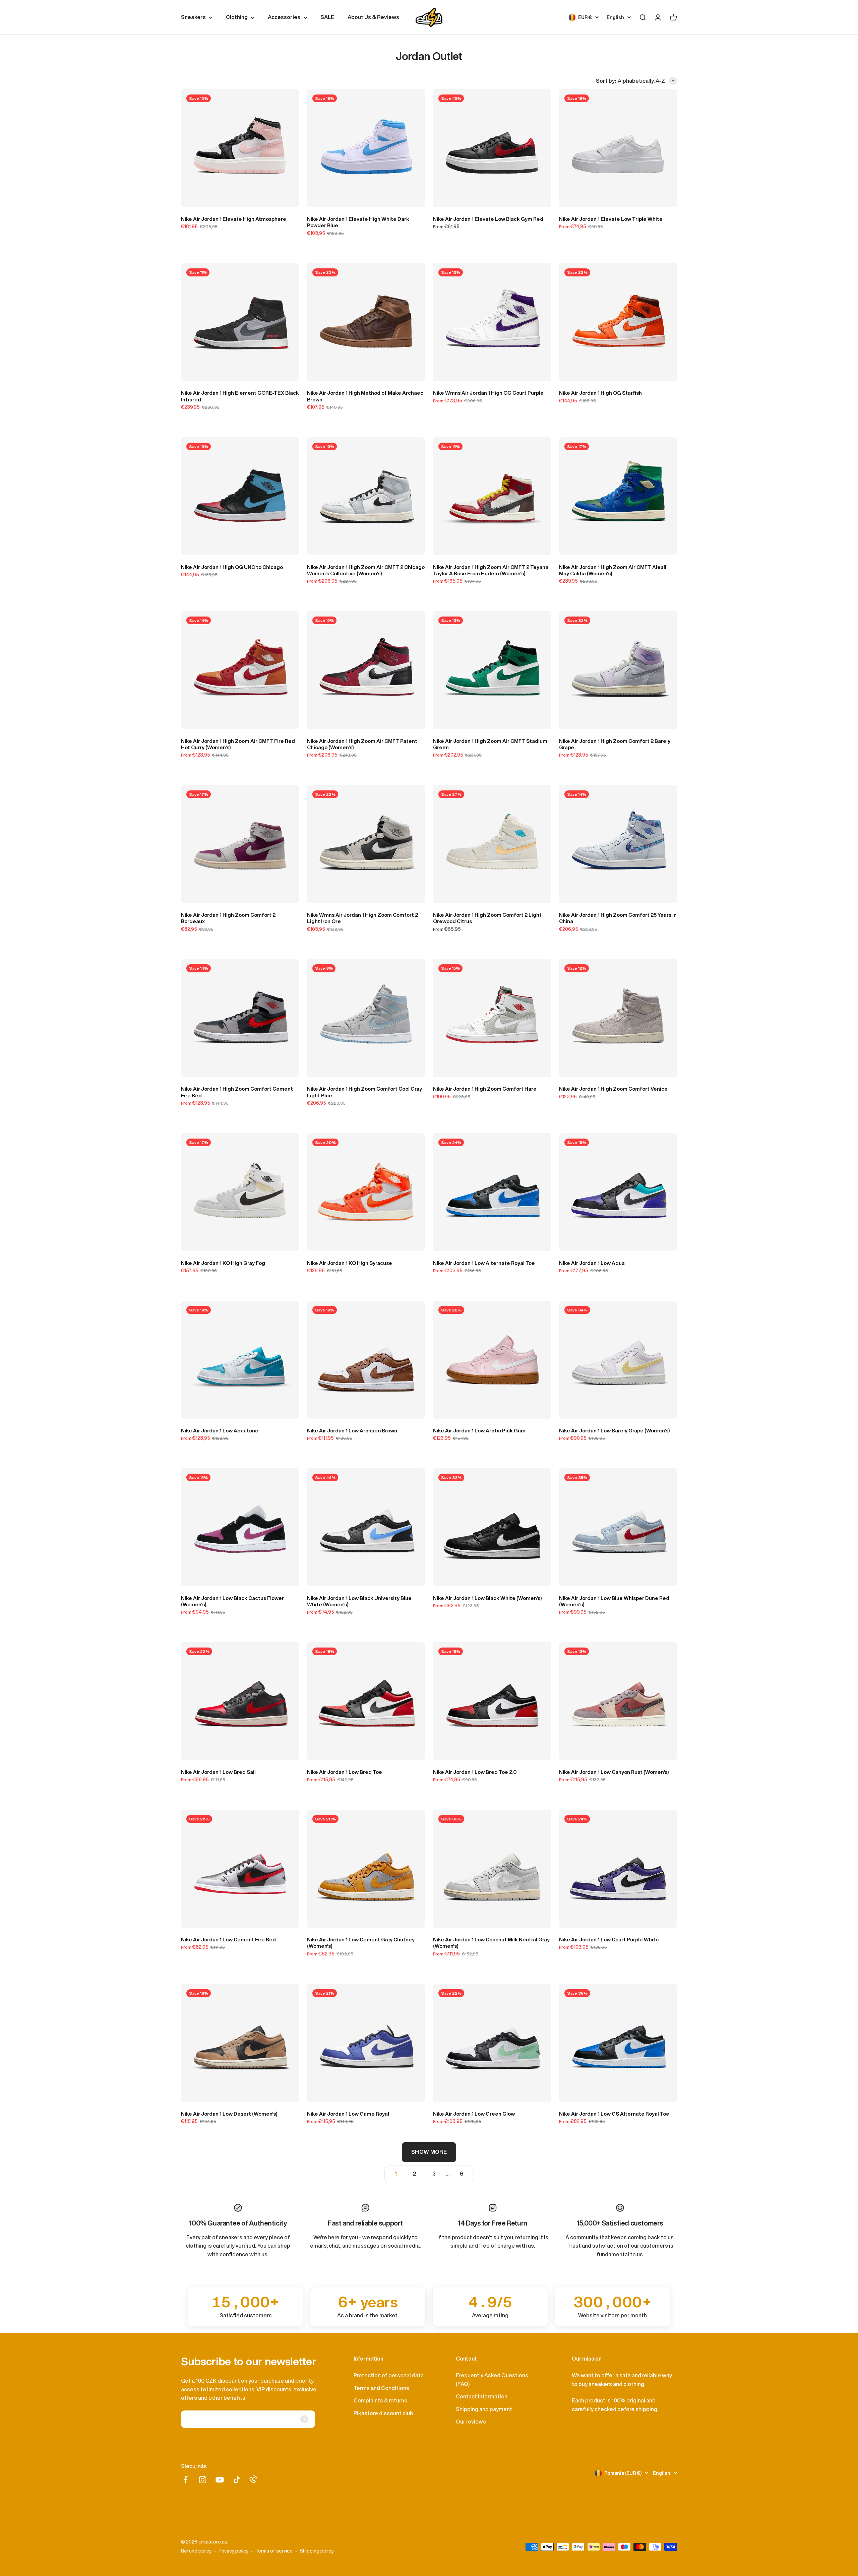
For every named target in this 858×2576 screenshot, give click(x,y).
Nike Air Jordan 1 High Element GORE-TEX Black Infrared (240, 396)
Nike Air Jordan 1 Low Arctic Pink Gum (479, 1431)
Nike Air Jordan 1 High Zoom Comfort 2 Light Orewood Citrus (487, 918)
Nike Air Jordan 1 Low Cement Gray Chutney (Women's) (361, 1943)
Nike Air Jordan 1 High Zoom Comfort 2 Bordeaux (228, 918)
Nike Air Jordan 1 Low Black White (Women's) (487, 1598)
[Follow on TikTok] (237, 2480)
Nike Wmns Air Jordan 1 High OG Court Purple (488, 393)
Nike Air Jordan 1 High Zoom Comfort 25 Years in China (618, 918)
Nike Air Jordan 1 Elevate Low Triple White (611, 219)
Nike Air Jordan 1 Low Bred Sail (218, 1772)
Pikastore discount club (383, 2413)
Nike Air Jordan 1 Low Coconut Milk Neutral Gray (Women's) (491, 1943)
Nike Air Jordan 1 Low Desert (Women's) (229, 2114)
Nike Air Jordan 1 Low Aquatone (220, 1431)
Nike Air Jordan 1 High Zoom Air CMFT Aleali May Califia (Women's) (613, 570)
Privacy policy (233, 2551)
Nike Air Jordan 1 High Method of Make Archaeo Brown (365, 396)
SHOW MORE (429, 2152)
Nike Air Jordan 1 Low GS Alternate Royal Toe (614, 2114)
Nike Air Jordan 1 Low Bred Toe (345, 1772)
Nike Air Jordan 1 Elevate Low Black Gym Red (488, 219)
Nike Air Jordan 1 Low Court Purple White (609, 1940)
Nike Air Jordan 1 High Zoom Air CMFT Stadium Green (490, 744)
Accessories (284, 17)
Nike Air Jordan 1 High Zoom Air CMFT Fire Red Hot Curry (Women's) (238, 744)
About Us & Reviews (373, 17)
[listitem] (246, 2307)
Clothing (237, 17)
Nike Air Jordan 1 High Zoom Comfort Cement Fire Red (237, 1092)
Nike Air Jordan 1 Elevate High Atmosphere (234, 219)
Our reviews (471, 2422)
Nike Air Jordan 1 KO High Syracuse (350, 1263)
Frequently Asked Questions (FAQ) (492, 2380)
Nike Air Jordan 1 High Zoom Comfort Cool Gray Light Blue (364, 1092)
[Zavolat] (253, 2479)
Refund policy (196, 2551)
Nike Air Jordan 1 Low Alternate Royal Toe (484, 1263)
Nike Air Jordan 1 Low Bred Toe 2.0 (475, 1772)
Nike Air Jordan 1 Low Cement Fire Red (228, 1940)
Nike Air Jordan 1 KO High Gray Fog (223, 1263)
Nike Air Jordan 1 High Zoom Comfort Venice (613, 1089)
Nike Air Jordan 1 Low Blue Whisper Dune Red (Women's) (614, 1601)
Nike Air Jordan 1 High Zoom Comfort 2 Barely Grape (615, 744)
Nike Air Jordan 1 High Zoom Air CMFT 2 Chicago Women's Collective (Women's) (366, 570)
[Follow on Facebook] (186, 2480)
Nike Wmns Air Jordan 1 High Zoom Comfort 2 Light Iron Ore (362, 918)
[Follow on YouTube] (220, 2480)
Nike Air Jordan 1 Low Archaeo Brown (352, 1431)
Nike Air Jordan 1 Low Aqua (592, 1263)
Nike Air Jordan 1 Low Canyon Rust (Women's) (614, 1772)
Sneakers (193, 17)
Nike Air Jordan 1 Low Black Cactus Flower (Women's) (232, 1601)
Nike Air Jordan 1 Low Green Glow (474, 2114)
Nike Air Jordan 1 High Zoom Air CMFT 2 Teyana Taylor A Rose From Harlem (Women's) (491, 570)
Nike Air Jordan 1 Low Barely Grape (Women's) (615, 1431)
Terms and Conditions (381, 2388)
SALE (327, 17)
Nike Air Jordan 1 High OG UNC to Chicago (232, 567)
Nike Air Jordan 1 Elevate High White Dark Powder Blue (358, 222)
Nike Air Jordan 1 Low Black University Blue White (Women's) (359, 1601)
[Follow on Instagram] (203, 2480)
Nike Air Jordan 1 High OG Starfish (600, 393)
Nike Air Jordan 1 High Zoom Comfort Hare (485, 1089)
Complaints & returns (380, 2400)
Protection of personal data (389, 2375)
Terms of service (274, 2551)
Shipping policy (317, 2551)
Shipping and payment (484, 2409)
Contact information (482, 2396)
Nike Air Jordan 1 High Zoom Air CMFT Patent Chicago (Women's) (362, 744)
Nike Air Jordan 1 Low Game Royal (348, 2114)
